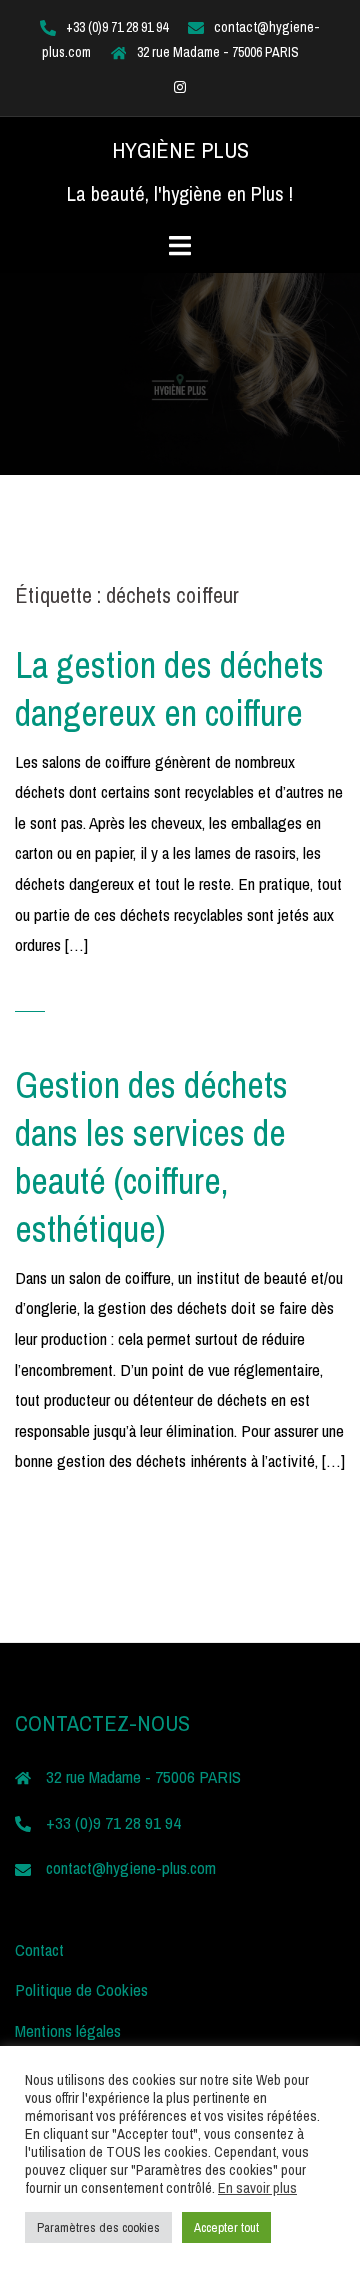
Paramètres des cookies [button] (98, 2227)
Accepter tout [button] (226, 2227)
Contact (39, 1949)
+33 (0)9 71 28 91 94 (117, 27)
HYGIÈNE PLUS (180, 150)
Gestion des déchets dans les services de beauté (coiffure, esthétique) (151, 1157)
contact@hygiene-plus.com (131, 1867)
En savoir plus (257, 2188)
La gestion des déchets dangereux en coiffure (169, 689)
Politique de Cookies (81, 1989)
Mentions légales (68, 2030)
